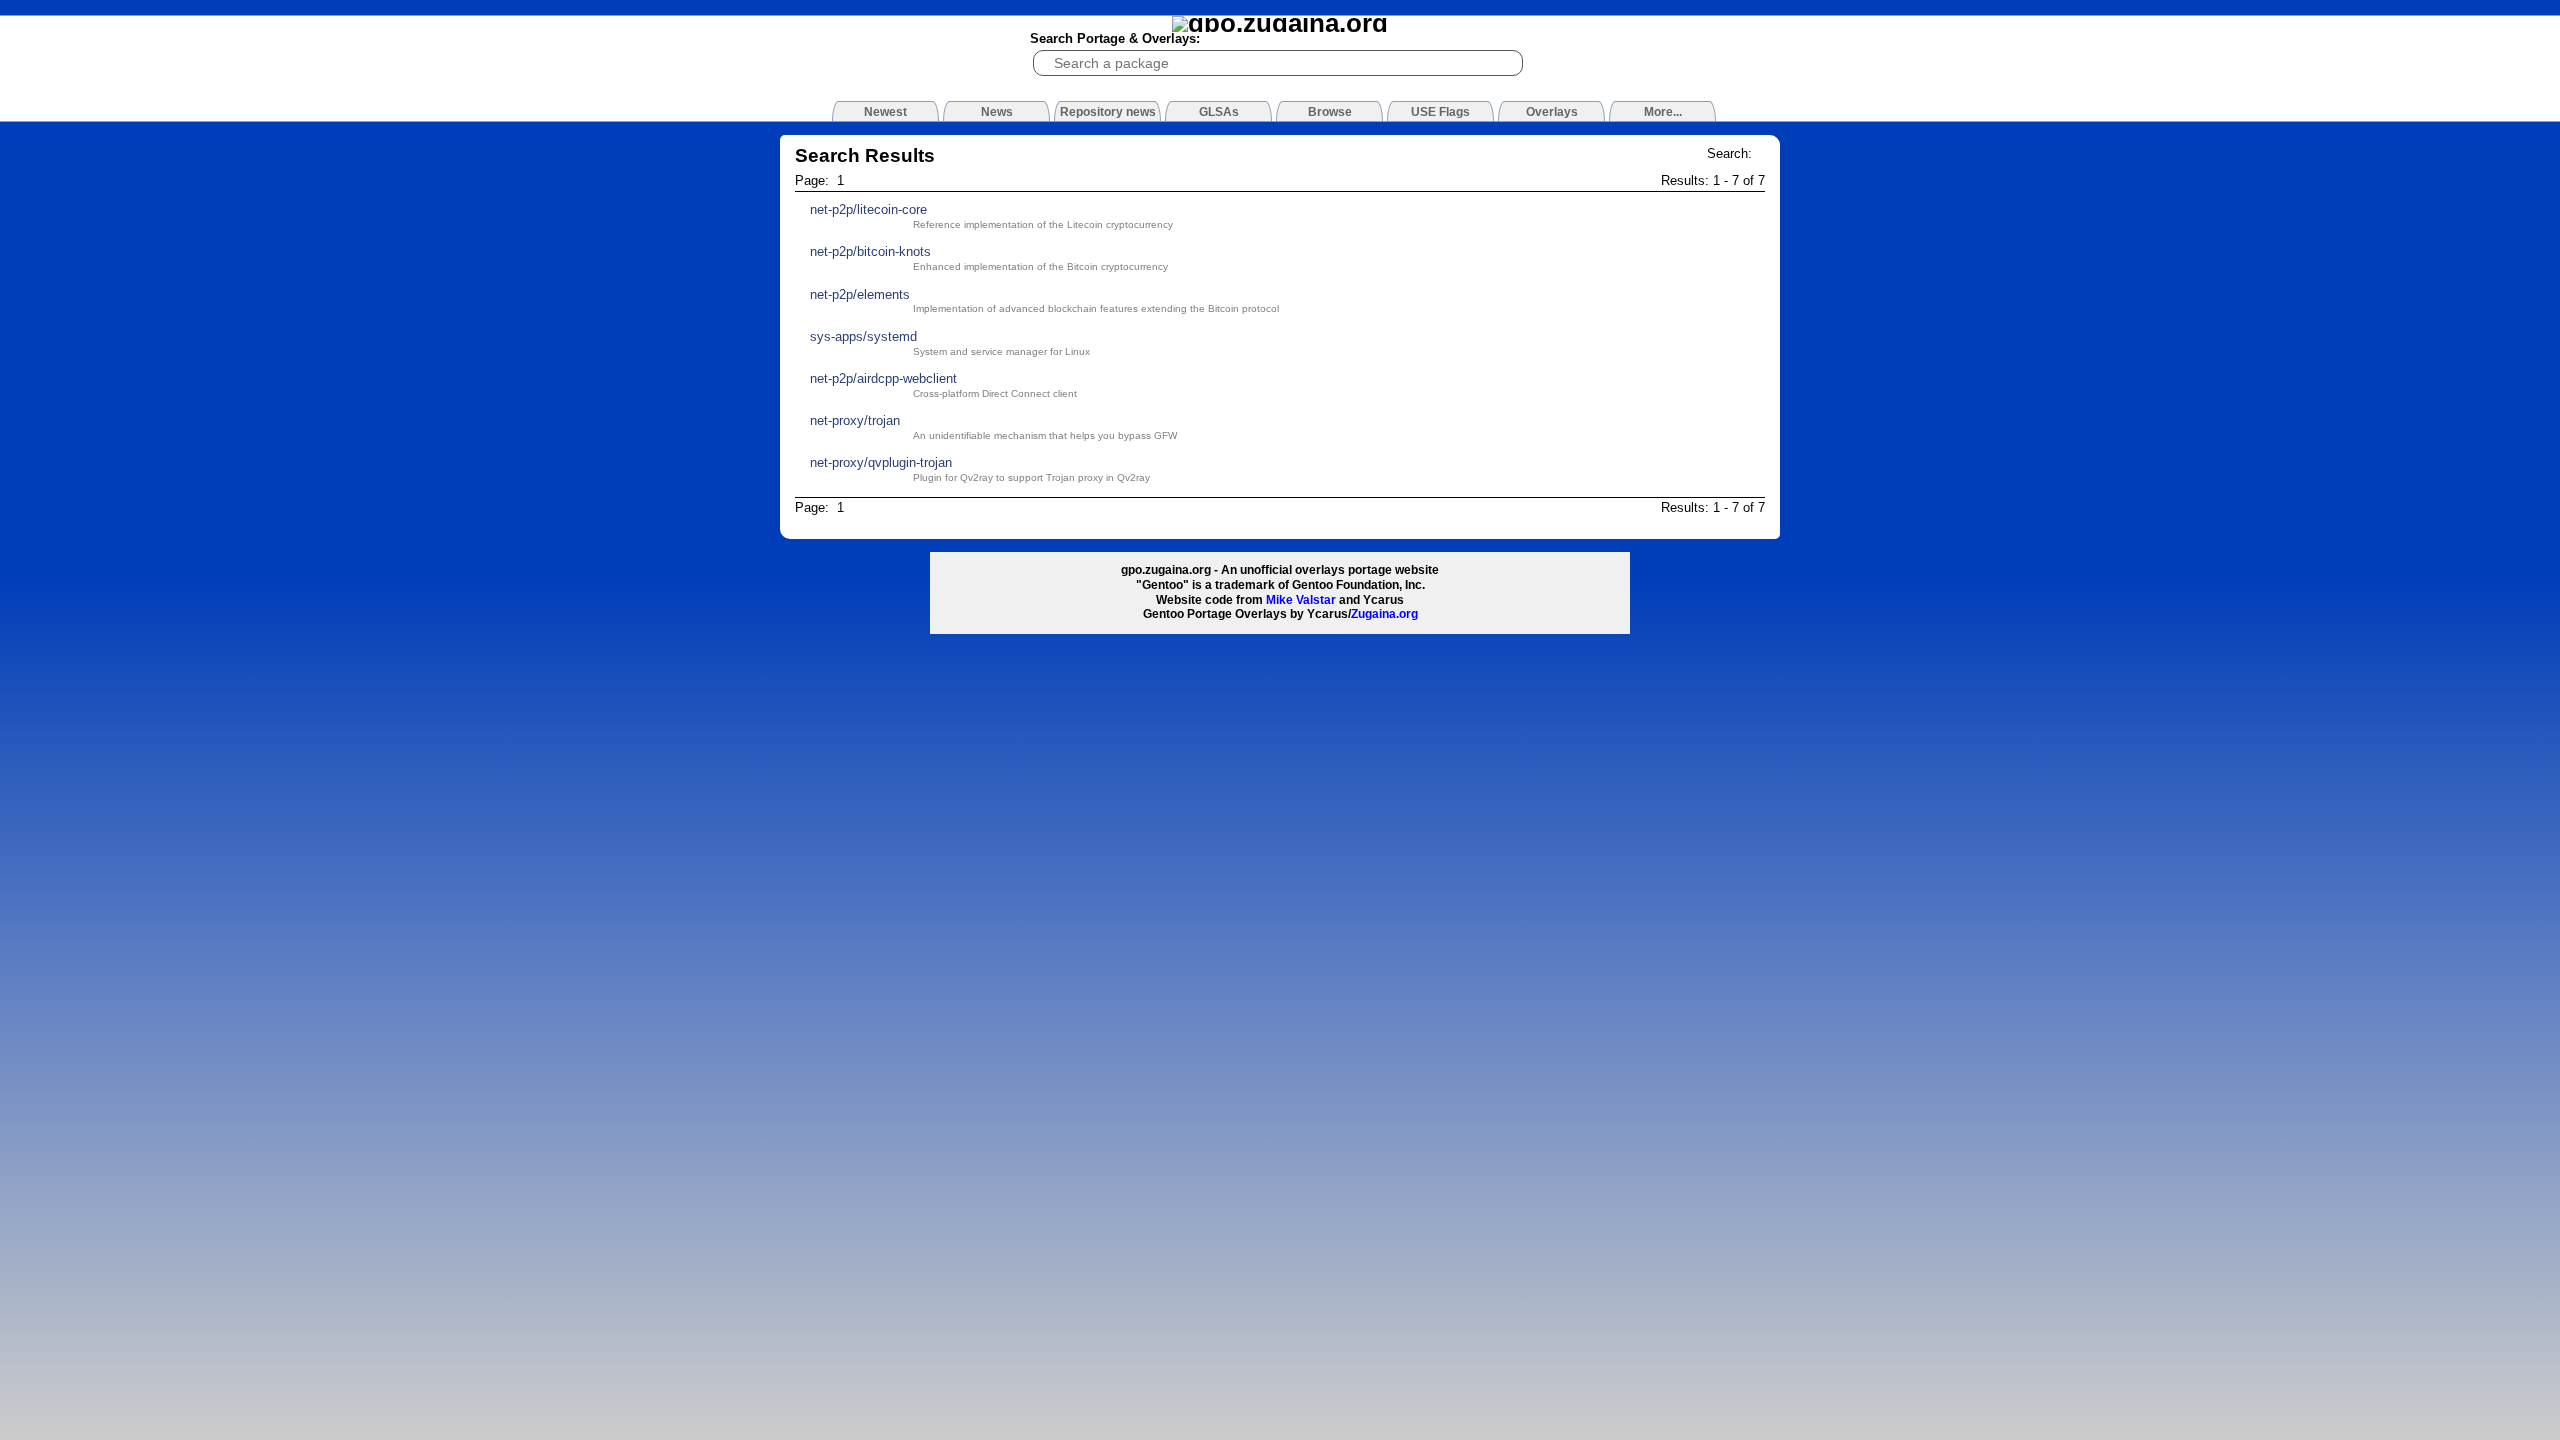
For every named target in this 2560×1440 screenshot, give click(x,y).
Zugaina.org (1384, 614)
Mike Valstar (1301, 600)
